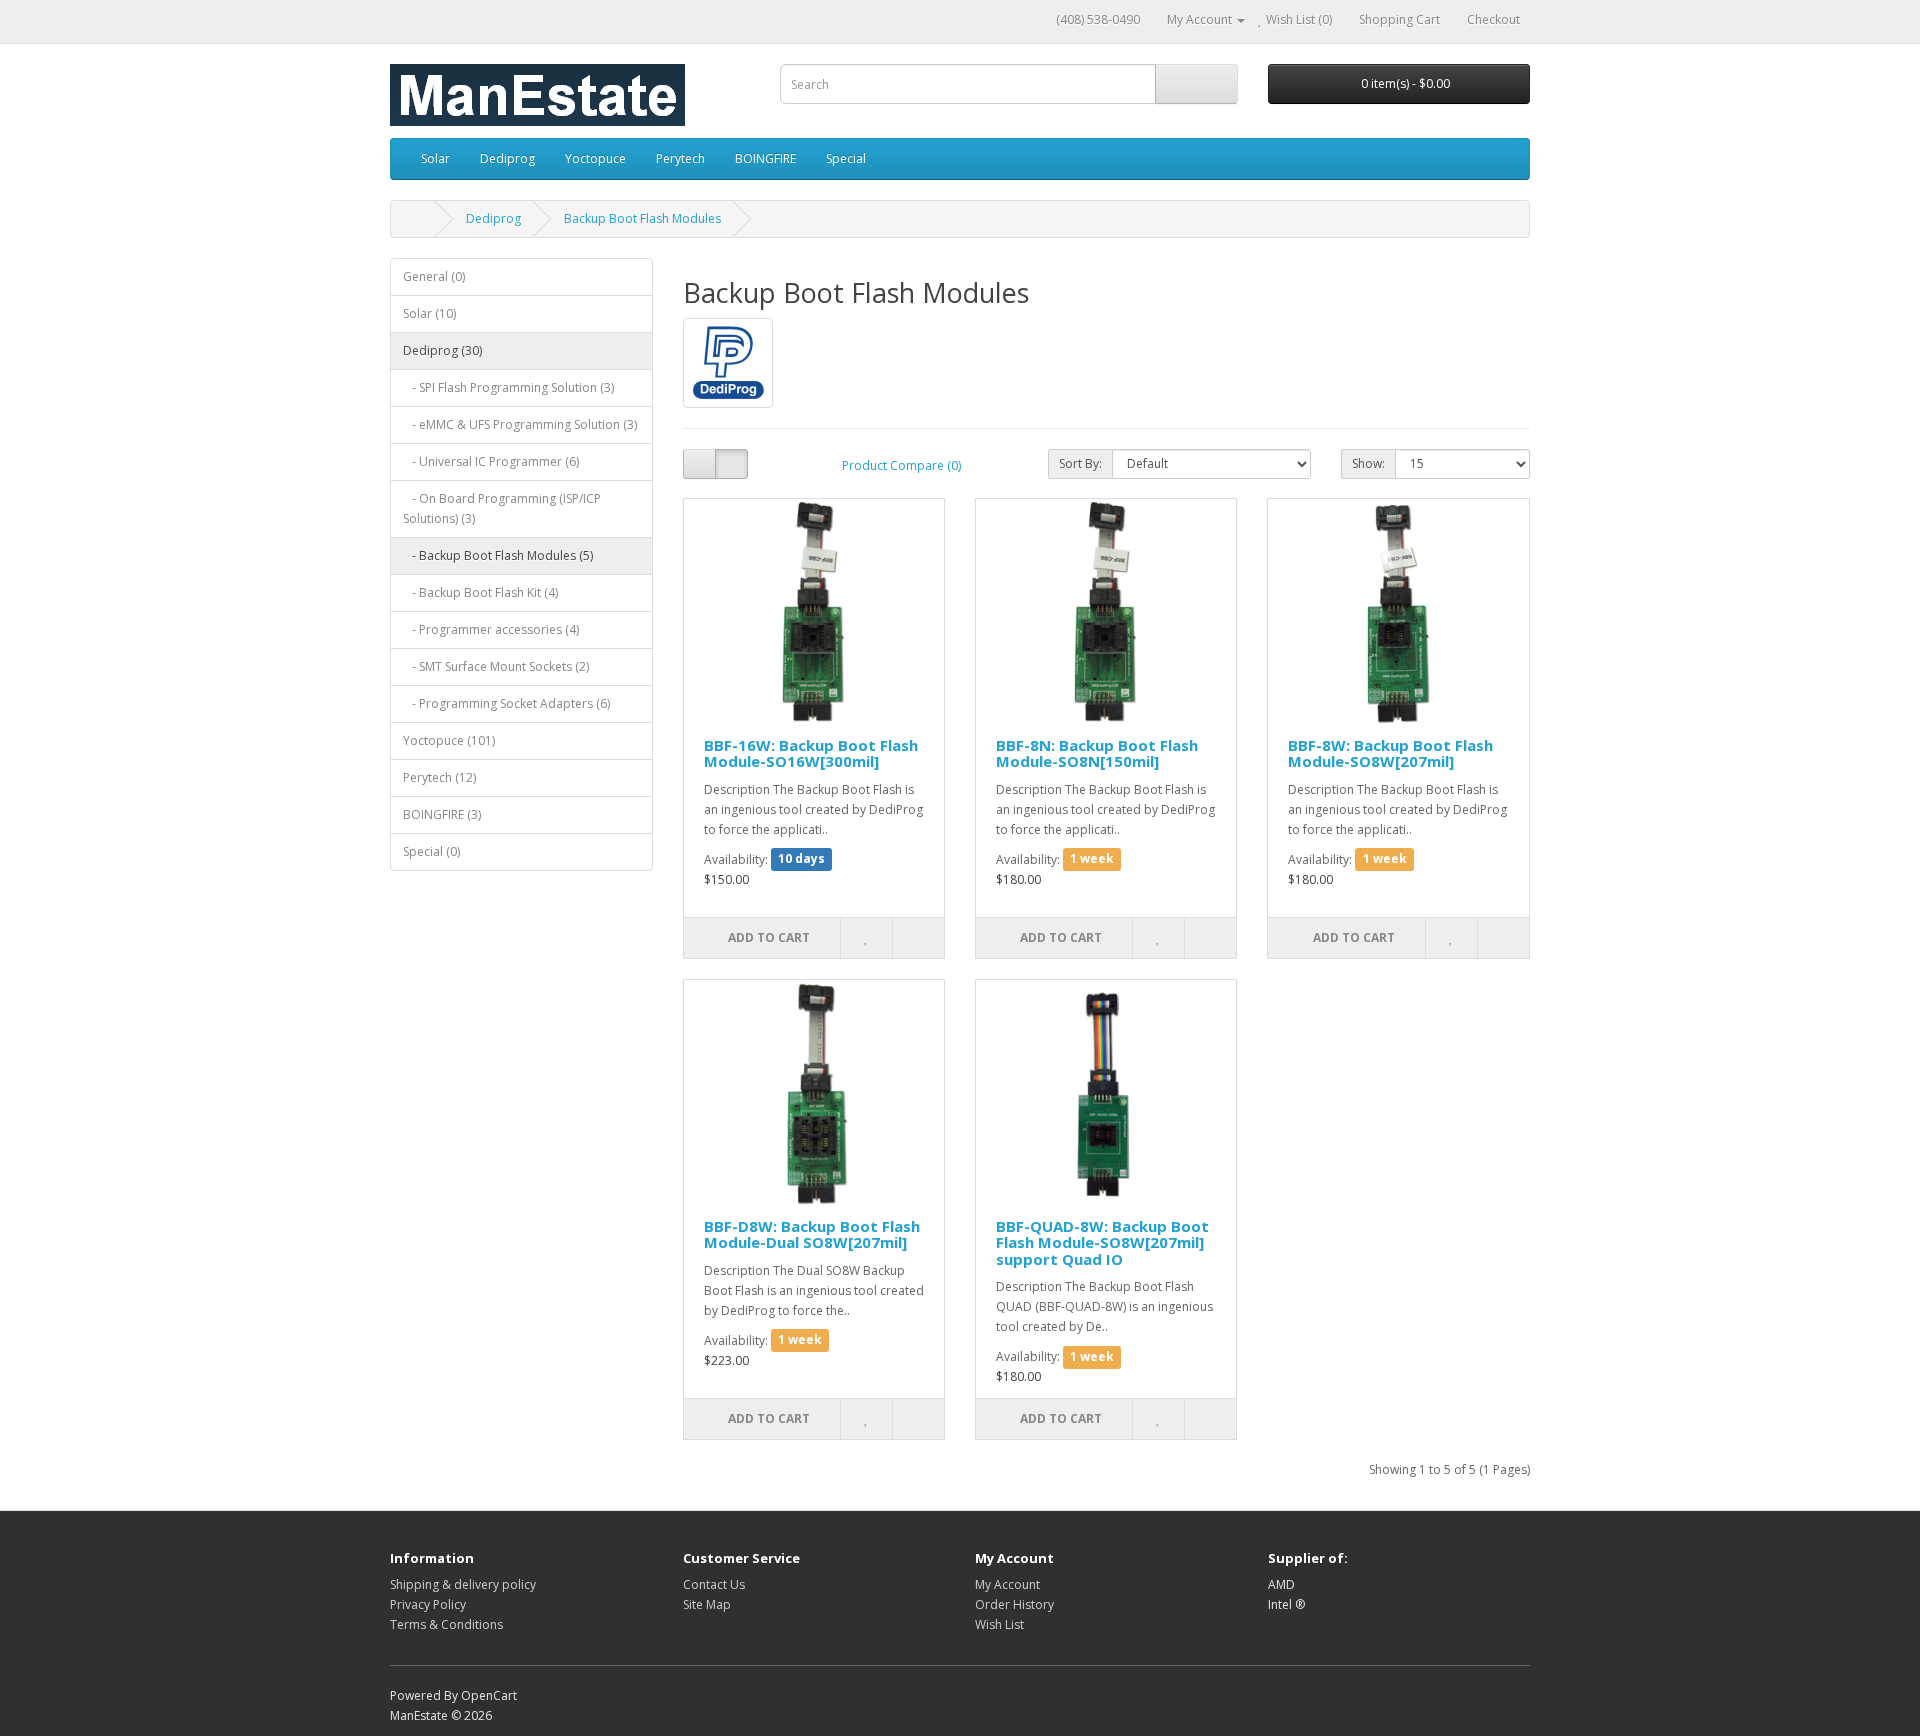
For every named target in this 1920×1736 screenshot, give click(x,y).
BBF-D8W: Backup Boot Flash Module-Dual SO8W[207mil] (812, 1234)
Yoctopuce (595, 158)
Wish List (999, 1624)
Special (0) (431, 851)
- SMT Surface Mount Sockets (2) (496, 666)
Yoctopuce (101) (449, 740)
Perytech (680, 158)
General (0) (434, 276)
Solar (435, 158)
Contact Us (714, 1584)
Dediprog (507, 158)
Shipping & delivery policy (463, 1584)
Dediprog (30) (442, 350)
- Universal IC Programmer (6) (491, 461)
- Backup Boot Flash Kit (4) (480, 592)
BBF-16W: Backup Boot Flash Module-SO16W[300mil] (811, 753)
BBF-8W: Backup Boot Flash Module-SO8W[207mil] (1390, 753)
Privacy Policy (428, 1604)
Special (846, 158)
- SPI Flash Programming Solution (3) (508, 387)
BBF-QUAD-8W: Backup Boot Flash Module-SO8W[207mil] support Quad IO (1102, 1242)
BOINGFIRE (765, 158)
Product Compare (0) (901, 465)
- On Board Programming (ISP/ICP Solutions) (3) (502, 508)
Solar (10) (429, 313)
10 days (801, 859)
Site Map (707, 1604)
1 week (1092, 859)
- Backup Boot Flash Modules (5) (498, 555)
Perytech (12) (439, 777)
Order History (1014, 1604)
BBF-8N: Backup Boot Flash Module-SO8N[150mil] (1097, 753)
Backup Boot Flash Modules (642, 218)
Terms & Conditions (446, 1624)
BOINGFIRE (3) (442, 814)
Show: (1368, 463)
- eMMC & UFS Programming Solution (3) (520, 424)
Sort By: (1080, 463)
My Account (1007, 1584)
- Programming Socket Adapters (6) (506, 703)
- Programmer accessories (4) (491, 629)
